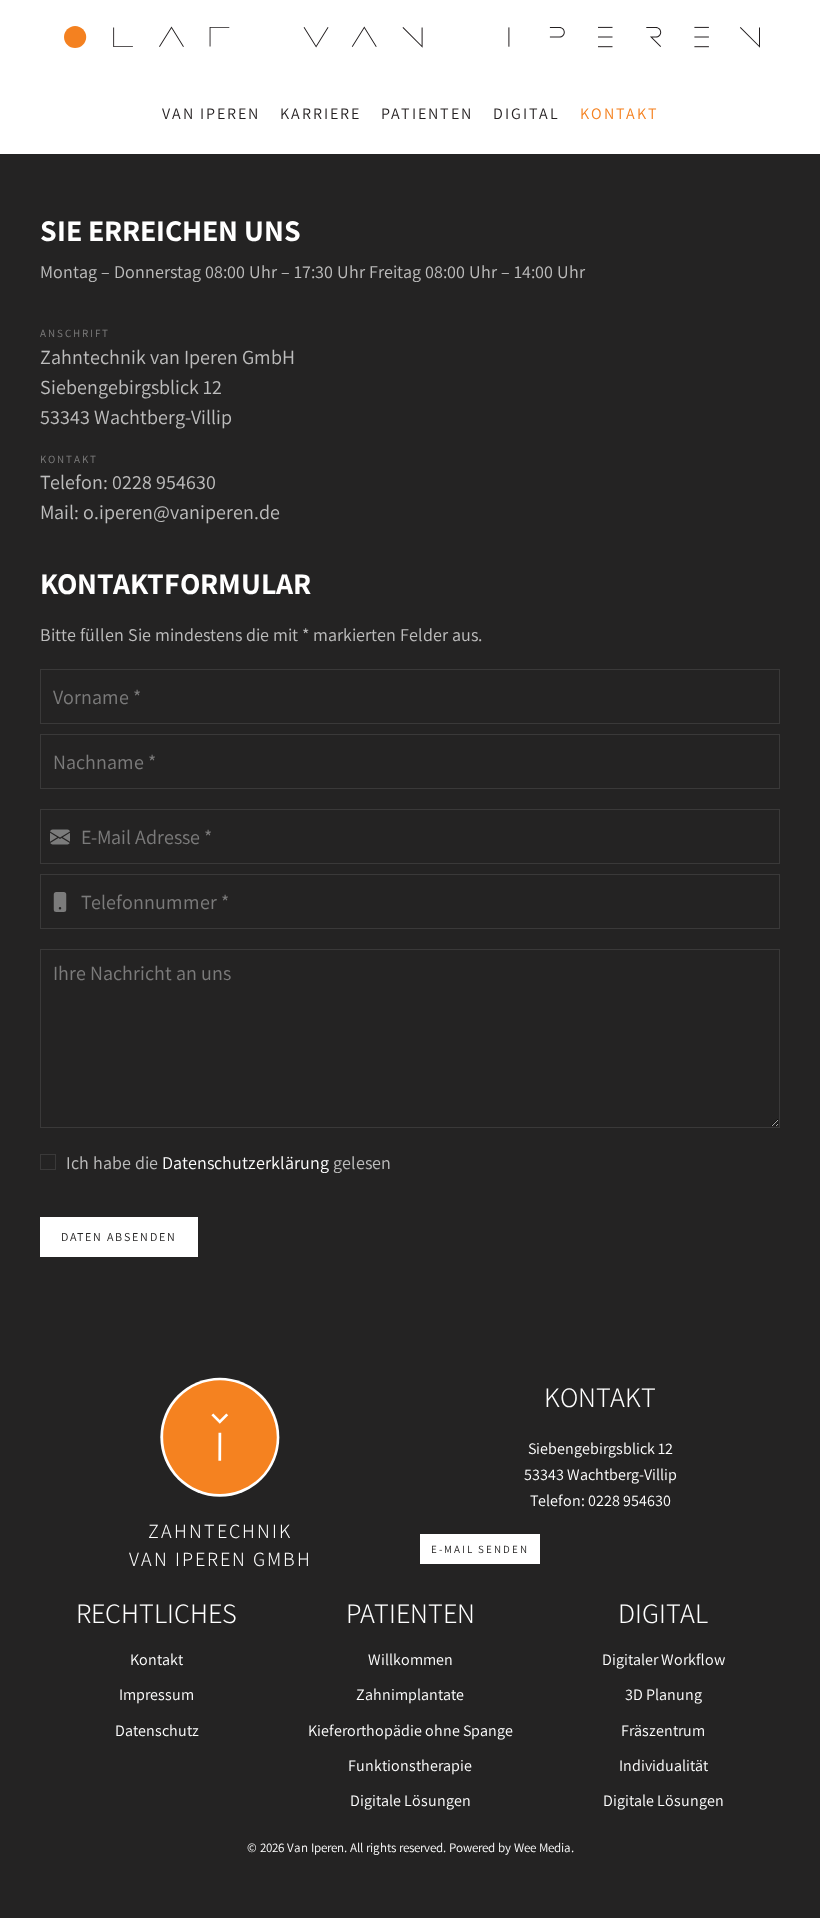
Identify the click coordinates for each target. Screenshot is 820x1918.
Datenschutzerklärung (245, 1162)
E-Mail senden (480, 1549)
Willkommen (410, 1659)
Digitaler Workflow (663, 1659)
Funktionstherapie (410, 1765)
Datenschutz (157, 1730)
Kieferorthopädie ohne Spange (410, 1730)
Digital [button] (526, 113)
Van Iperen (211, 113)
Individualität (663, 1765)
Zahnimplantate (410, 1694)
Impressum (156, 1694)
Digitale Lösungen (410, 1800)
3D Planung (663, 1694)
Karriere (320, 113)
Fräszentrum (663, 1730)
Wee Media (542, 1847)
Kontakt (619, 113)
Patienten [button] (427, 113)
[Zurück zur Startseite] (410, 37)
